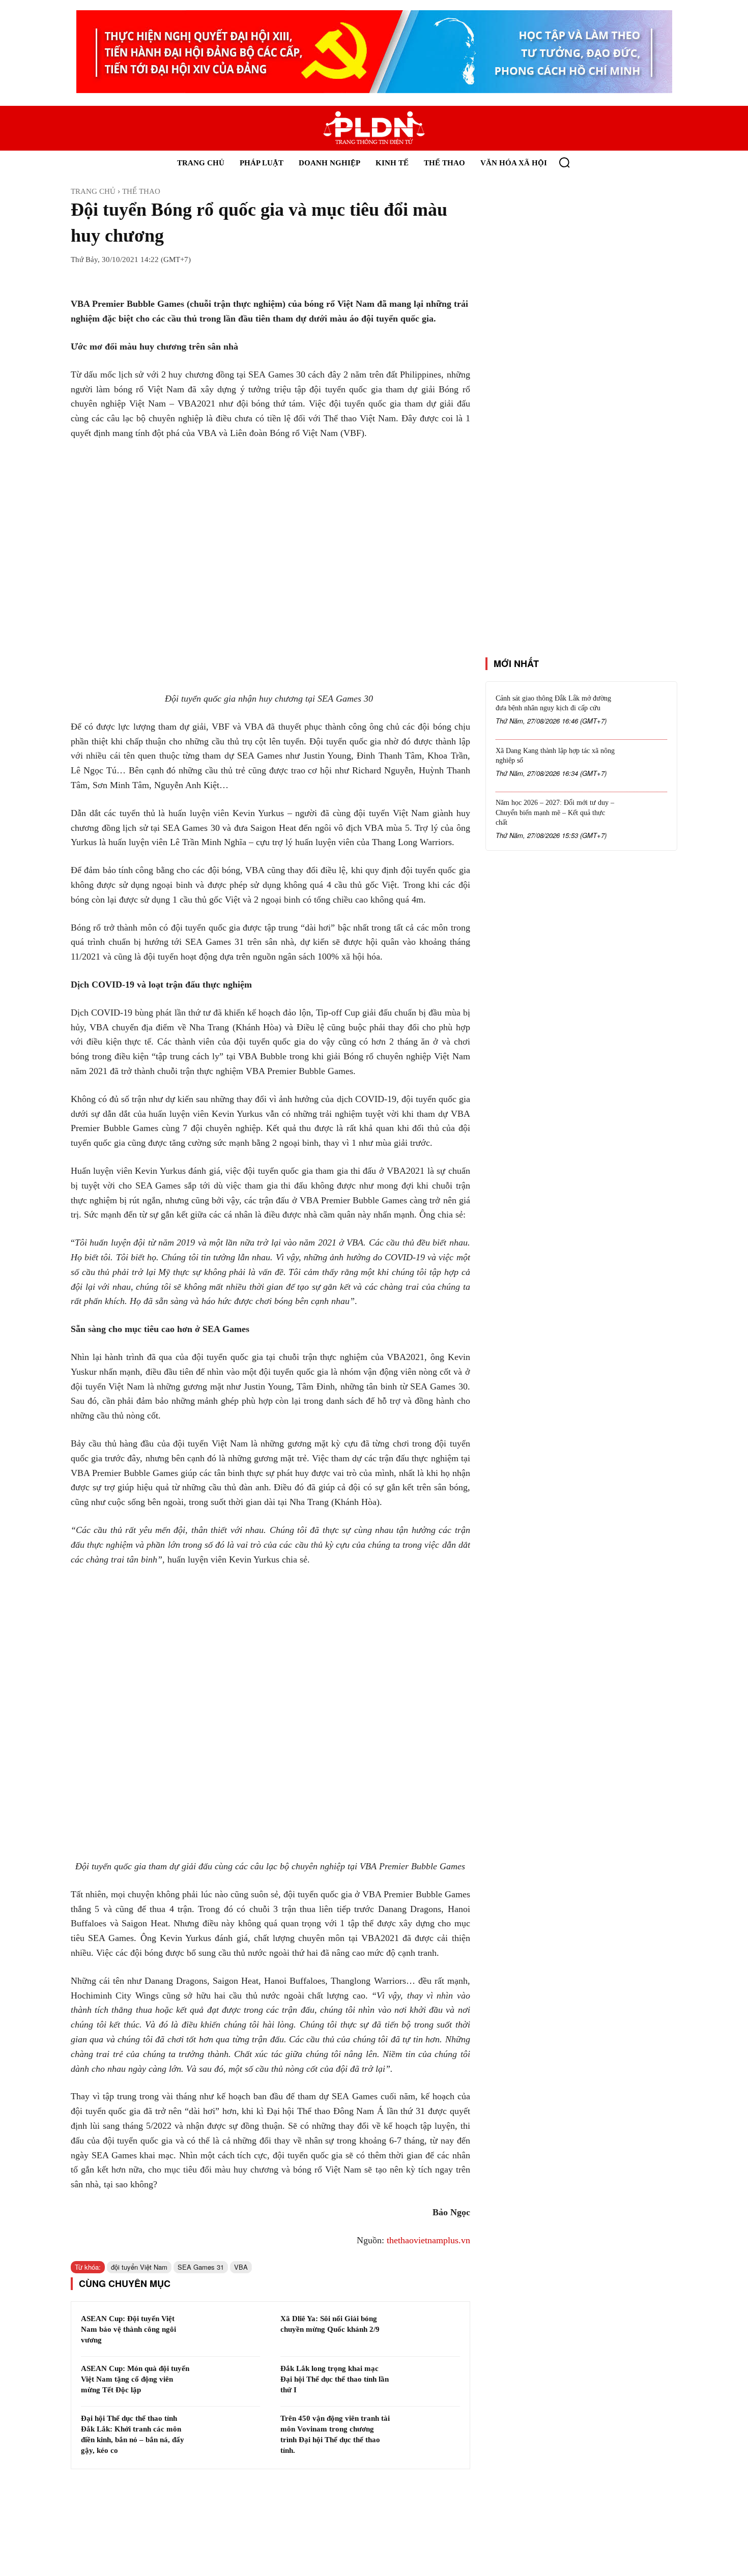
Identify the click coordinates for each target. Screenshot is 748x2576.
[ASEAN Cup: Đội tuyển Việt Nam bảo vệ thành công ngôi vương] (229, 2332)
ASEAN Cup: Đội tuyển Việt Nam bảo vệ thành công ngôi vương (128, 2329)
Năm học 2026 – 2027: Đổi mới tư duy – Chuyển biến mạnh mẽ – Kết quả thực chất (555, 813)
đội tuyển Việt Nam (139, 2267)
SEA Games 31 (201, 2267)
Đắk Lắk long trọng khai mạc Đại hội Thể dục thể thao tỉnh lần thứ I (335, 2379)
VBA (241, 2267)
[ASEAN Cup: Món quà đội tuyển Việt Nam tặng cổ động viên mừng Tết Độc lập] (229, 2382)
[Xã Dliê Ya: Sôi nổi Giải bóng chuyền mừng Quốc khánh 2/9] (428, 2332)
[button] (564, 162)
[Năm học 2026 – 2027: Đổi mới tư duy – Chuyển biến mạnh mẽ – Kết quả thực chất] (645, 818)
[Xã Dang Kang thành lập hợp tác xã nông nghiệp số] (645, 766)
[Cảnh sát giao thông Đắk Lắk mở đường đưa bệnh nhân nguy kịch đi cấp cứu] (645, 714)
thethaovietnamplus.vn (428, 2240)
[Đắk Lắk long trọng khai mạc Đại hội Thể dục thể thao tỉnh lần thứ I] (428, 2382)
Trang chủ (93, 191)
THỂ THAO (141, 191)
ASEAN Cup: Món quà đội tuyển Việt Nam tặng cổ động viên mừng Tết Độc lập (135, 2379)
